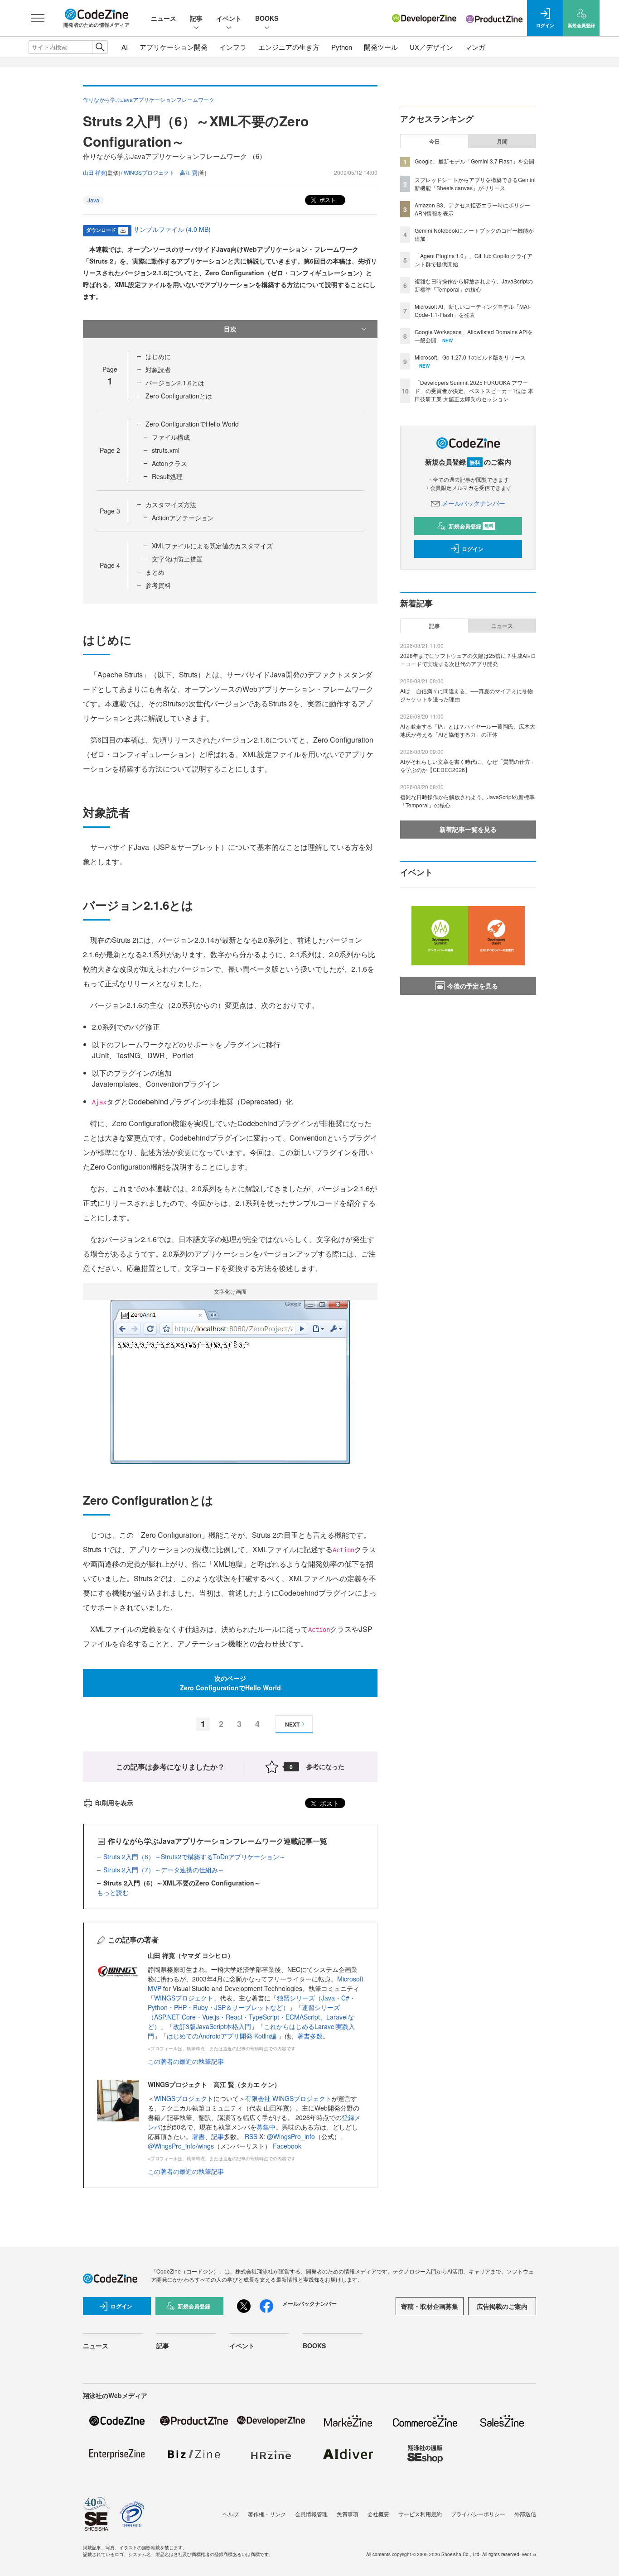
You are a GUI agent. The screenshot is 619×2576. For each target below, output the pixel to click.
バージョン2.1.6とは (175, 383)
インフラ (233, 47)
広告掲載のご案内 (502, 2306)
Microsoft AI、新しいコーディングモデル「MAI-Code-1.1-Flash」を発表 (473, 310)
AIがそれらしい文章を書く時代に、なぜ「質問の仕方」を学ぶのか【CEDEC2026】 (468, 765)
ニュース (164, 18)
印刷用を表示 (114, 1803)
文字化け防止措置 (177, 559)
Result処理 (167, 476)
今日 (435, 141)
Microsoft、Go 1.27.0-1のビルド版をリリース (470, 357)
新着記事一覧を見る (468, 829)
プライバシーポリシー (478, 2514)
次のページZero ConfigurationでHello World (230, 1683)
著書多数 (310, 2036)
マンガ (475, 47)
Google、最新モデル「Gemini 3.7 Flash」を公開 (474, 161)
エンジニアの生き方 (289, 47)
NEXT (292, 1724)
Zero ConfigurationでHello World (192, 424)
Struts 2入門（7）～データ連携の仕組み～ (164, 1870)
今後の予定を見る (473, 986)
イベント (229, 18)
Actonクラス (169, 463)
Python (342, 47)
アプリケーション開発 (174, 47)
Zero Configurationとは (179, 396)
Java (93, 200)
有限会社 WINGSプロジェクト (288, 2098)
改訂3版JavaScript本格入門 (212, 2026)
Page (110, 450)
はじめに (158, 356)
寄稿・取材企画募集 (430, 2306)
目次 (230, 329)
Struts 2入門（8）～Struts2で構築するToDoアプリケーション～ (194, 1856)
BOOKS (267, 18)
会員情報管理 (311, 2514)
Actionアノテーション (183, 518)
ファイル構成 (171, 437)
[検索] (100, 47)
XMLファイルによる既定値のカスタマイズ (212, 546)
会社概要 (378, 2514)
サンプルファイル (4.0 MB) (172, 229)
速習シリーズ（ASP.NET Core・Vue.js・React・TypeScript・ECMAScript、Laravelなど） (251, 2017)
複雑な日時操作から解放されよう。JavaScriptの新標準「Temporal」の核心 (474, 285)
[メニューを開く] (38, 18)
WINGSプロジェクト (184, 1998)
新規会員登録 (471, 526)
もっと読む (113, 1892)
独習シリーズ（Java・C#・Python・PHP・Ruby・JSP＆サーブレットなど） (252, 2003)
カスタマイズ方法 (171, 504)
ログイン (473, 549)
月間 (502, 141)
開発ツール (381, 47)
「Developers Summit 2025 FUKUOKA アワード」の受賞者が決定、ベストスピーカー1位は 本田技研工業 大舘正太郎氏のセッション (474, 391)
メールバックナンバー (474, 503)
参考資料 (158, 585)
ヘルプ (231, 2514)
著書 (198, 2136)
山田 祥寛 (94, 172)
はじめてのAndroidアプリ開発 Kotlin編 (222, 2036)
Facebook (287, 2146)
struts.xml (166, 450)
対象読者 (158, 369)
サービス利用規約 (420, 2514)
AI (125, 47)
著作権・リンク (267, 2514)
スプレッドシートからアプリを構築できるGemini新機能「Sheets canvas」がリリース (475, 184)
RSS (252, 2136)
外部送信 (525, 2514)
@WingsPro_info (291, 2136)
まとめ (155, 572)
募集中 (266, 2127)
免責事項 (348, 2514)
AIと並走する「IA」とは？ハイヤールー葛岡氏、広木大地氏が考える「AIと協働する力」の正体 (468, 730)
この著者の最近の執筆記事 (186, 2061)
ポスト (327, 199)
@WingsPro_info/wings (181, 2146)
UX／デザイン (431, 47)
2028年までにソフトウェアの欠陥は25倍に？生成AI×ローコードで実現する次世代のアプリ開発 (468, 660)
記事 (196, 18)
